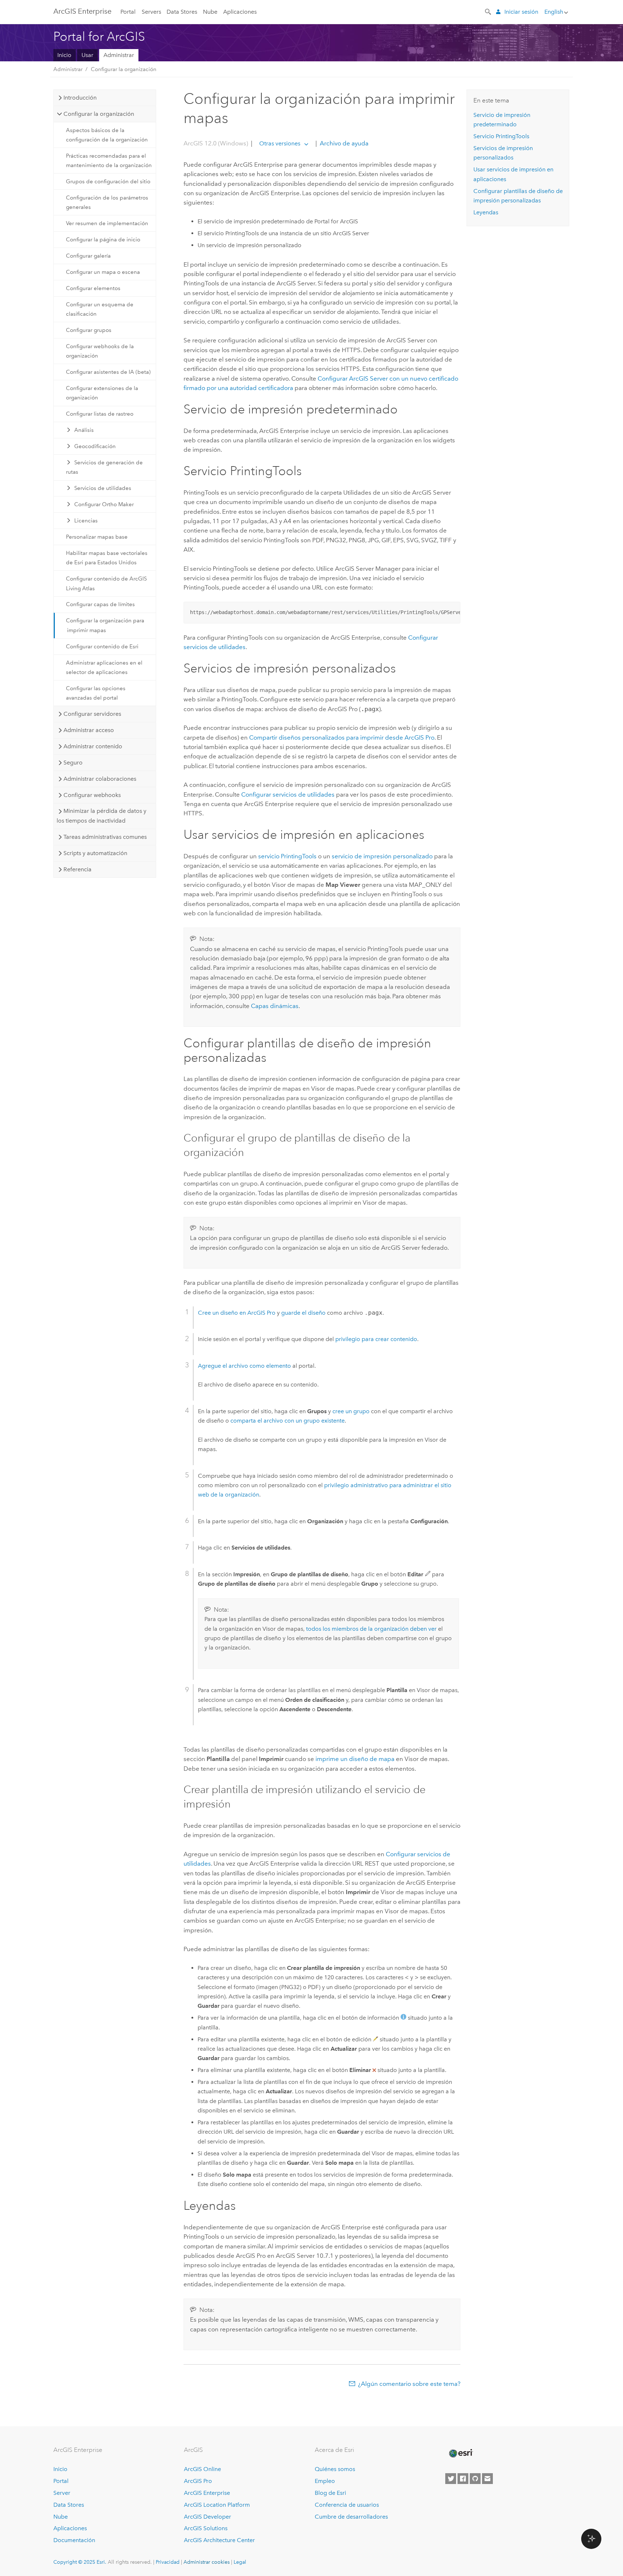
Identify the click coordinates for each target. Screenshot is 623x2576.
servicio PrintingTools (287, 856)
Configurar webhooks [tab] (92, 795)
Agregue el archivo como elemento (244, 1366)
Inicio (64, 55)
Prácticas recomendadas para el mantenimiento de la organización (109, 161)
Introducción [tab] (80, 98)
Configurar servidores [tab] (92, 714)
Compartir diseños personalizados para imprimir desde (342, 737)
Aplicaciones (240, 12)
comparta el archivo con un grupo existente (288, 1421)
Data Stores (182, 12)
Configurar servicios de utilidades (288, 794)
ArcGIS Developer (207, 2517)
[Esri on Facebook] (463, 2479)
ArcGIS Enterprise (82, 11)
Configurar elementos (93, 288)
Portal (128, 12)
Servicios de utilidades (103, 488)
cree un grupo (351, 1411)
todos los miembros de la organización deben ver (371, 1629)
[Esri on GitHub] (475, 2479)
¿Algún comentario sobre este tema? (409, 2384)
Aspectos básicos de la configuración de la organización (107, 135)
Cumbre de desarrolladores (351, 2517)
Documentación (74, 2540)
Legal (240, 2562)
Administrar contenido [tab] (93, 746)
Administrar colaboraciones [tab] (100, 779)
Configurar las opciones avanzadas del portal (96, 693)
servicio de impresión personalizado (382, 856)
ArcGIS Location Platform (217, 2505)
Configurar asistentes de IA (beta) (108, 372)
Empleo (325, 2481)
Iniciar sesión (521, 12)
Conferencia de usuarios (347, 2505)
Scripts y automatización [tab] (95, 853)
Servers (151, 12)
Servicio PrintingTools (501, 136)
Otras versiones (280, 143)
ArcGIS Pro (198, 2481)
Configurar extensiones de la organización (102, 393)
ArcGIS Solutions (206, 2528)
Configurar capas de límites (100, 604)
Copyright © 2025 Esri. (80, 2562)
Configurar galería (88, 256)
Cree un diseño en (237, 1313)
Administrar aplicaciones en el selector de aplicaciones (104, 667)
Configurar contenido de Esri (102, 647)
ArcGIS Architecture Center (219, 2540)
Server (62, 2493)
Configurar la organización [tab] (99, 114)
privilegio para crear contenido (376, 1339)
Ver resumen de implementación (107, 223)
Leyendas (486, 212)
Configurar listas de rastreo (100, 414)
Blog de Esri (330, 2493)
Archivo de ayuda (343, 143)
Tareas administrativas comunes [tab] (105, 837)
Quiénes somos (335, 2469)
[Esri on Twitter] (451, 2479)
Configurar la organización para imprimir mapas (105, 625)
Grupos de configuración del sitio (108, 181)
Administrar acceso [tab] (89, 730)
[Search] (489, 11)
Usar (87, 55)
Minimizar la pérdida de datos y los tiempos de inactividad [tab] (101, 816)
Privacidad (168, 2562)
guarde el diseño (303, 1313)
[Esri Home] (460, 2453)
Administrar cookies (207, 2562)
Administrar (119, 55)
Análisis (84, 430)
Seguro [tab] (73, 763)
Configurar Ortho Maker (104, 504)
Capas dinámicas (275, 1006)
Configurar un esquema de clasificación (100, 309)
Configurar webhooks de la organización (100, 351)
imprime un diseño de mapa (355, 1759)
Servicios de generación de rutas (105, 467)
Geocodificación (95, 446)
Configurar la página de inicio (103, 240)
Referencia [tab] (78, 869)
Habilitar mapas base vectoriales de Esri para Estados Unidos (107, 558)
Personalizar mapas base (97, 537)
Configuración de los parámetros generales (107, 202)
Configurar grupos (89, 330)
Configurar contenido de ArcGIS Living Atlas (106, 583)
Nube (210, 12)
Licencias (86, 521)
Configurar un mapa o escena (103, 272)
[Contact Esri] (487, 2479)
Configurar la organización (124, 69)
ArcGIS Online (202, 2469)
